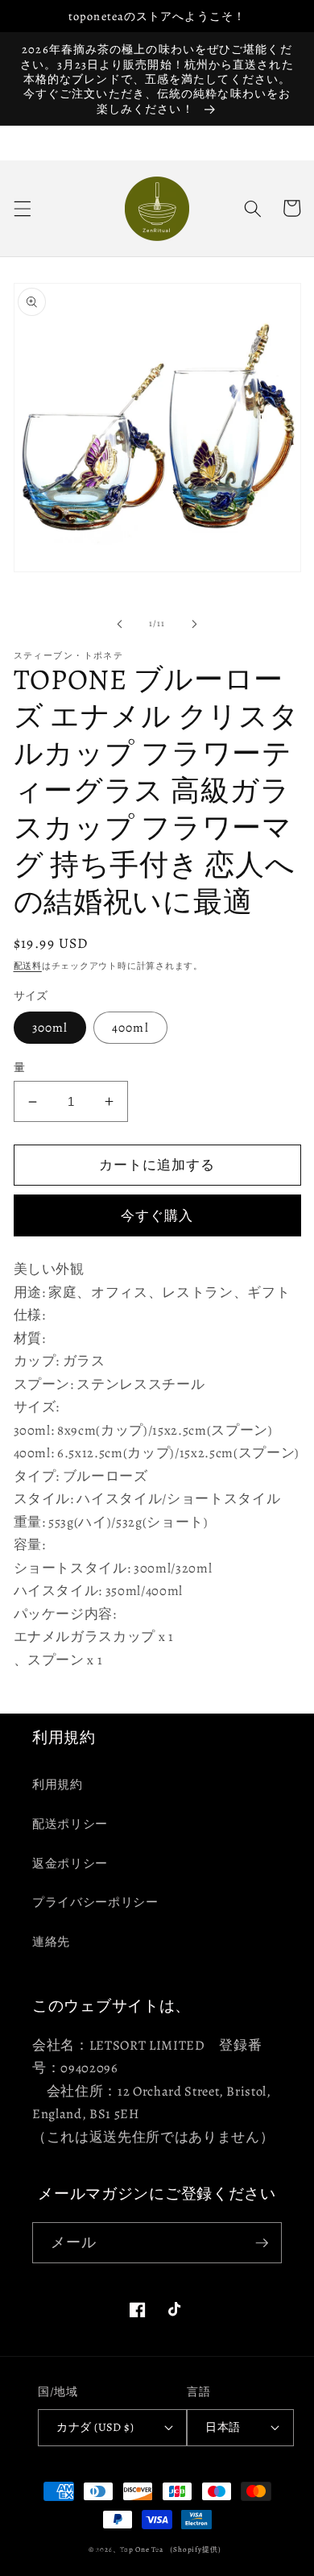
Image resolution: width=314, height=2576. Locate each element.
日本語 (223, 2427)
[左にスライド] (120, 624)
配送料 (28, 966)
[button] (22, 208)
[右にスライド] (194, 624)
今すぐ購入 (157, 1216)
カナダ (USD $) (95, 2427)
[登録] (262, 2243)
